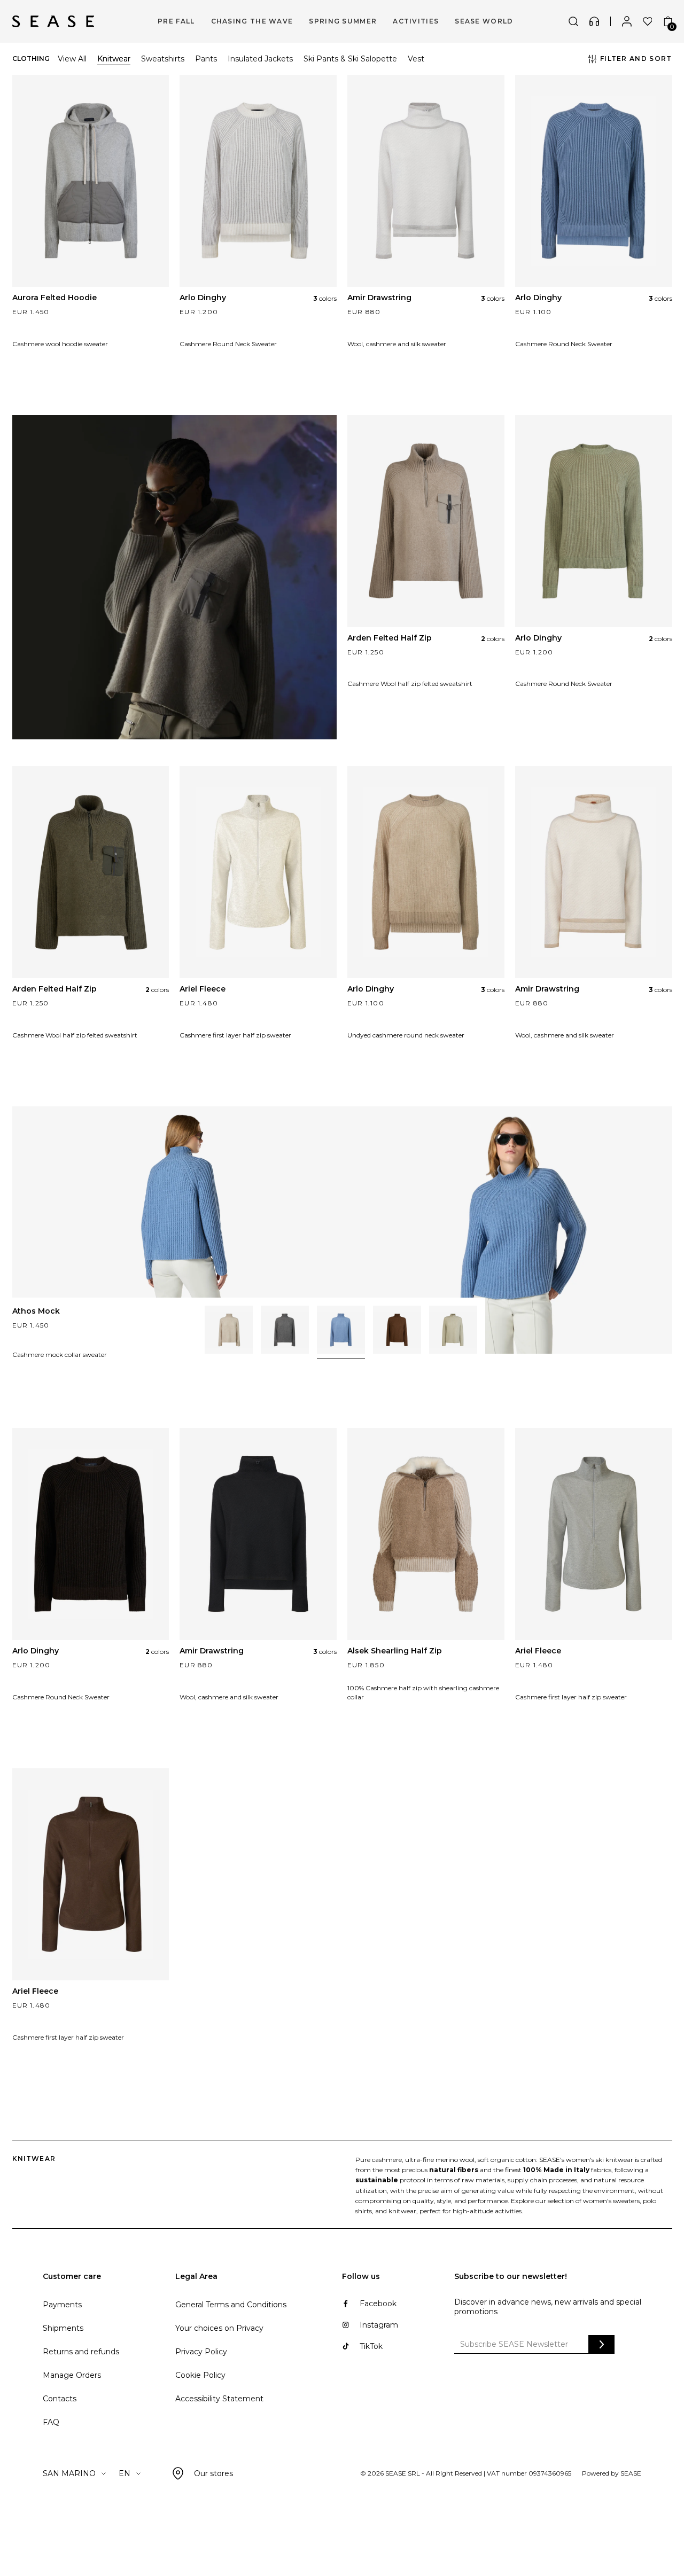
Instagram (379, 2325)
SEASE (631, 2473)
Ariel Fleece (203, 989)
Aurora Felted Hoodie (55, 298)
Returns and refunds (81, 2352)
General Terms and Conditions (231, 2305)
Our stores (213, 2473)
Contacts (60, 2399)
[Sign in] (627, 21)
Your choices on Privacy (219, 2328)
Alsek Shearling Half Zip (395, 1651)
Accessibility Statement (219, 2399)
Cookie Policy (200, 2375)
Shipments (63, 2328)
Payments (62, 2305)
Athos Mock (36, 1311)
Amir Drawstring (379, 298)
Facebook (378, 2304)
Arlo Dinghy (203, 298)
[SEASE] (53, 21)
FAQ (51, 2422)
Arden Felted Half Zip (390, 638)
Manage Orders (72, 2375)
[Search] (573, 21)
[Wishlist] (648, 21)
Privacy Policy (201, 2352)
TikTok (371, 2346)
